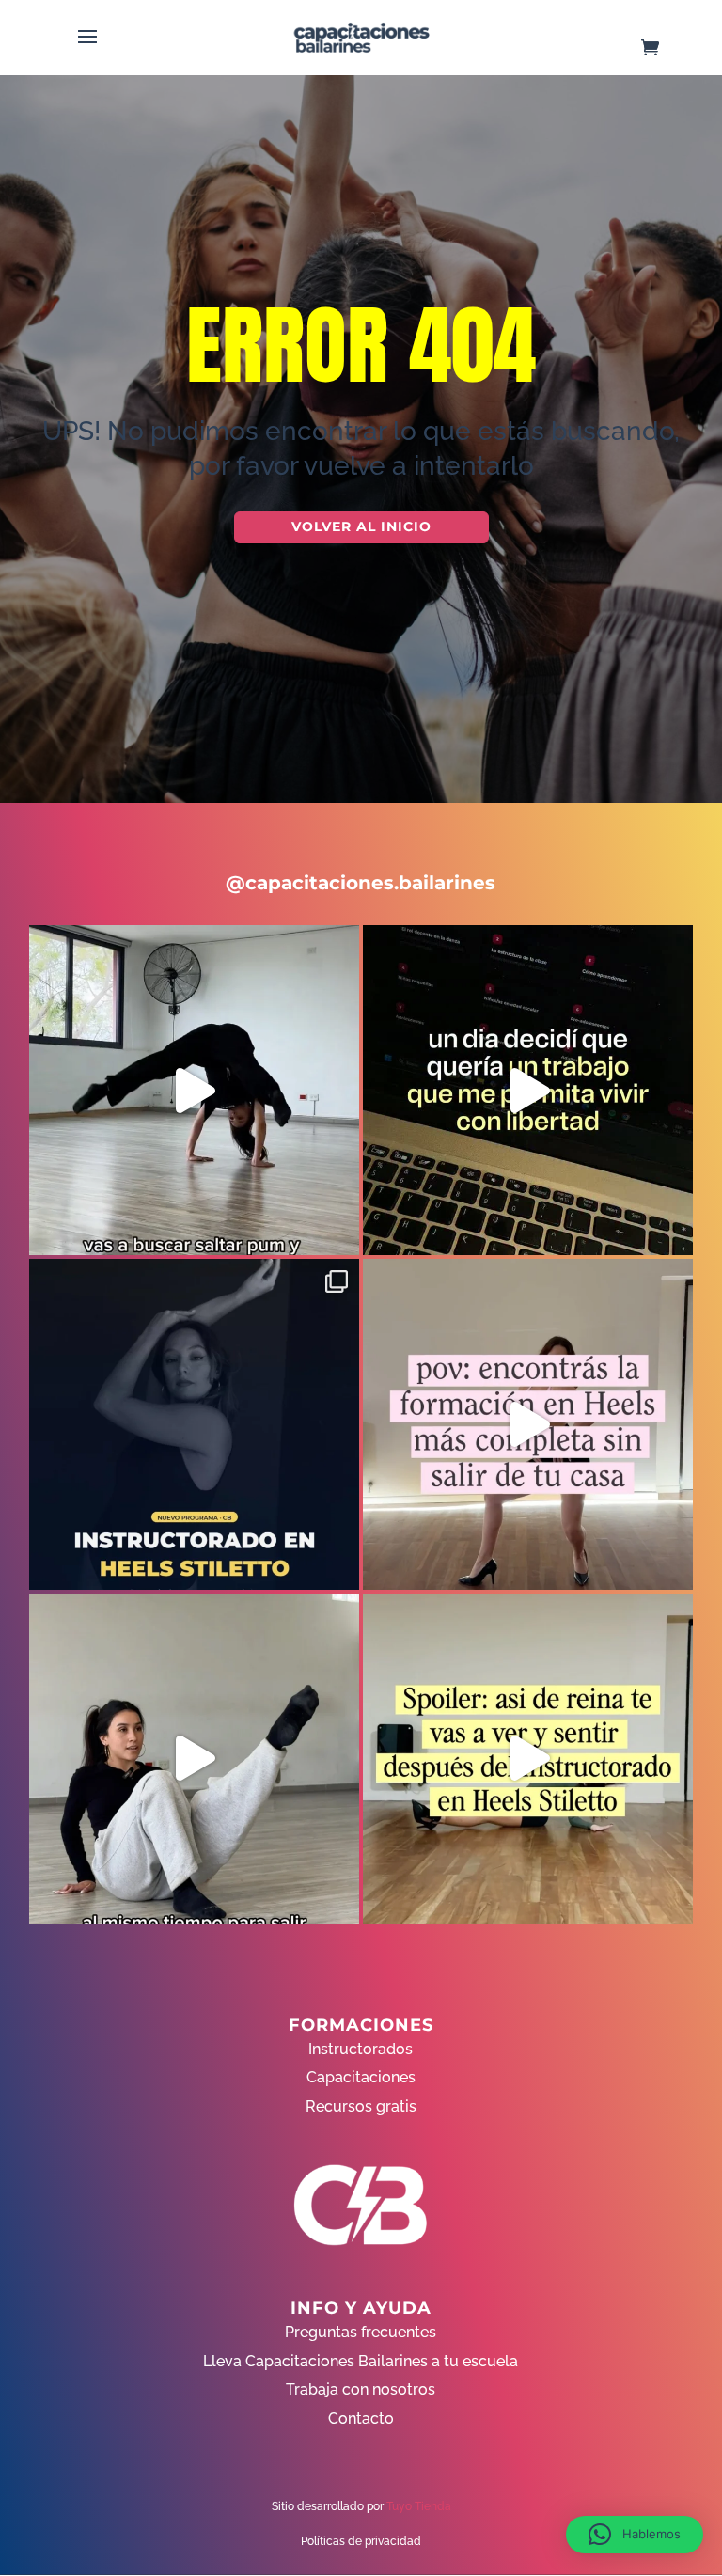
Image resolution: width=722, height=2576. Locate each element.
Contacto (361, 2419)
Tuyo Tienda (419, 2506)
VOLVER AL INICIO (361, 526)
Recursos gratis (361, 2106)
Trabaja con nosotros (361, 2389)
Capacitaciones (361, 2077)
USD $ (679, 302)
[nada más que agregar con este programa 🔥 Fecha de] (194, 1424)
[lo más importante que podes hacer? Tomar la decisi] (528, 1090)
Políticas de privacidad (361, 2541)
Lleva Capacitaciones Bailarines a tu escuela (361, 2361)
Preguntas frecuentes (361, 2332)
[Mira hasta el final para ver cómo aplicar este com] (194, 1090)
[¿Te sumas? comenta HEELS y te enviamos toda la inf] (528, 1424)
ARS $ (679, 342)
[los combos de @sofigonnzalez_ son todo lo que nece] (194, 1759)
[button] (635, 2535)
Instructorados (361, 2049)
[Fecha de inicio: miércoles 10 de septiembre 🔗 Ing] (528, 1759)
